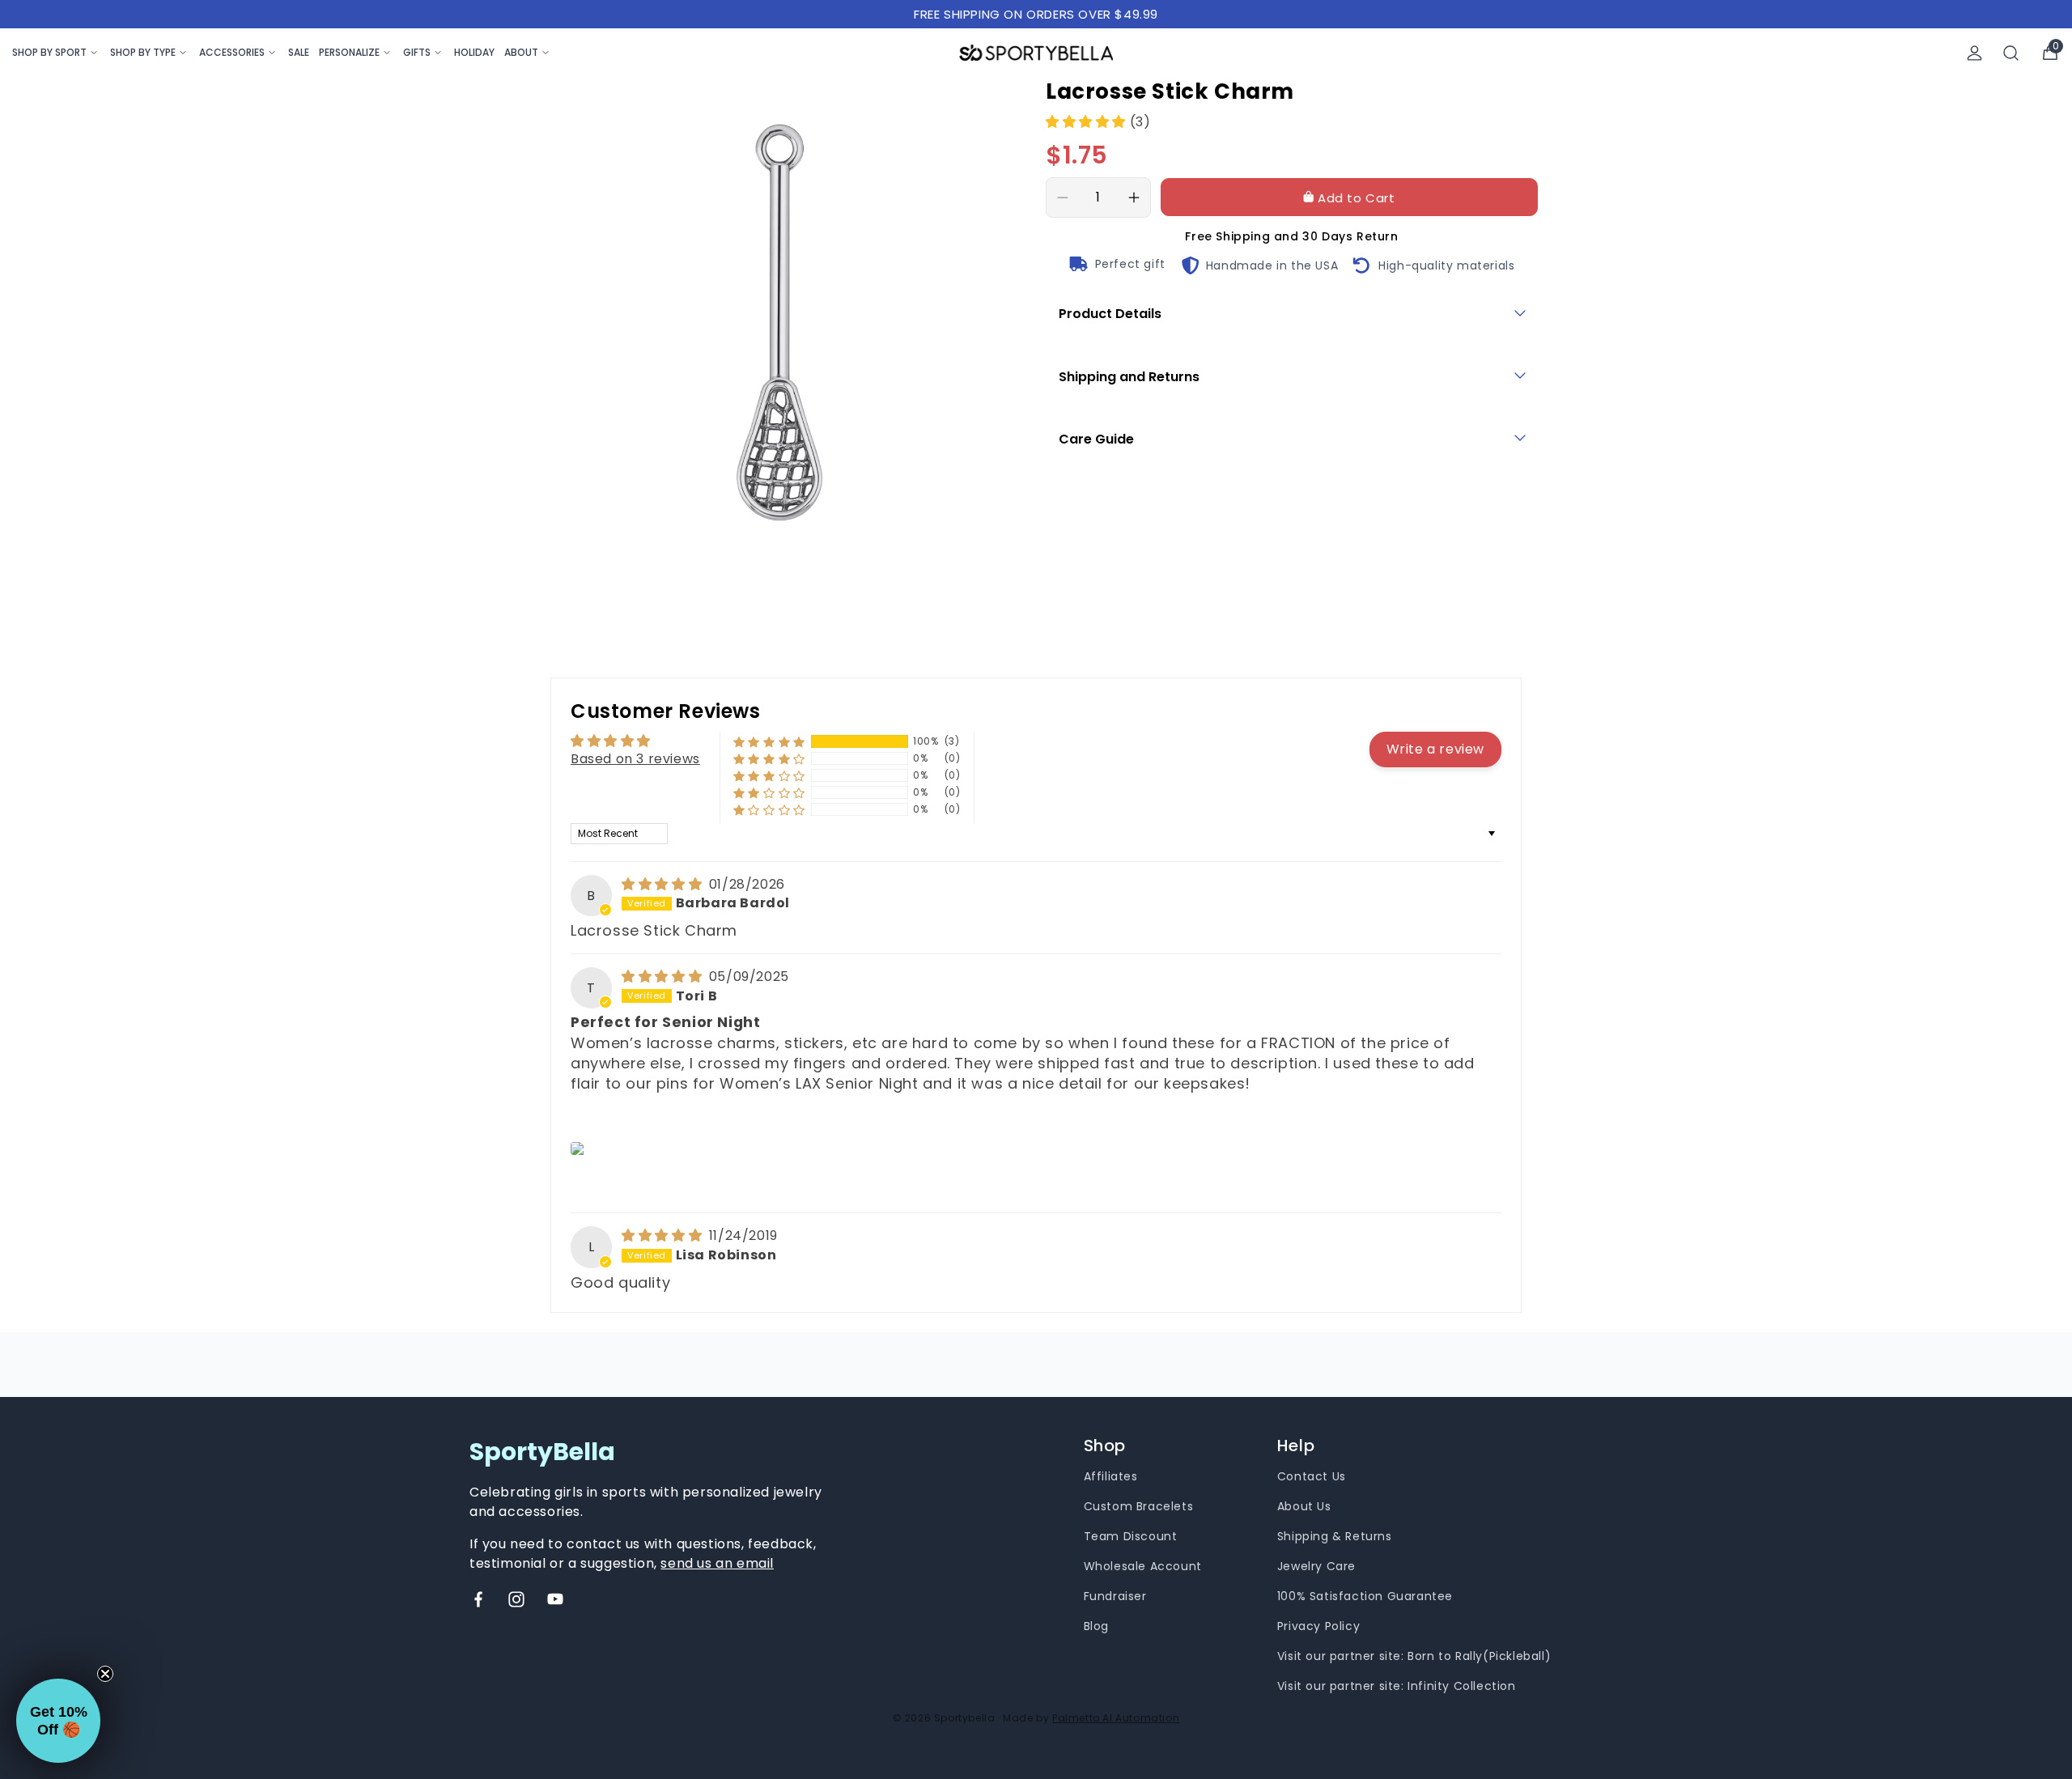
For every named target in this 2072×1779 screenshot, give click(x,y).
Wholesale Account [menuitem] (1143, 1566)
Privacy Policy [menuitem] (1318, 1626)
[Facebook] (478, 1599)
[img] (664, 884)
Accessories (232, 52)
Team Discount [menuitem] (1131, 1536)
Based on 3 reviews (635, 759)
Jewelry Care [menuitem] (1316, 1566)
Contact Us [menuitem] (1312, 1476)
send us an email (717, 1563)
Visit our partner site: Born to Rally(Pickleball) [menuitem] (1414, 1656)
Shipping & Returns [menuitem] (1335, 1536)
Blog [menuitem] (1096, 1626)
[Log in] (1974, 53)
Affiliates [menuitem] (1111, 1476)
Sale (299, 52)
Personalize (349, 52)
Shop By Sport (49, 52)
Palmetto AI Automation (1116, 1718)
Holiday (474, 52)
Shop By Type (143, 52)
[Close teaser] (105, 1674)
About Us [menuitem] (1304, 1506)
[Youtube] (555, 1599)
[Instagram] (516, 1599)
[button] (1088, 122)
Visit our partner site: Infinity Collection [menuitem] (1397, 1686)
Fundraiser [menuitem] (1115, 1596)
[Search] (2011, 53)
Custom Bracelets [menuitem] (1139, 1506)
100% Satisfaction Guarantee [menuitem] (1365, 1596)
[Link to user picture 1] (580, 1148)
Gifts (417, 52)
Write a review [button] (1435, 749)
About (521, 52)
